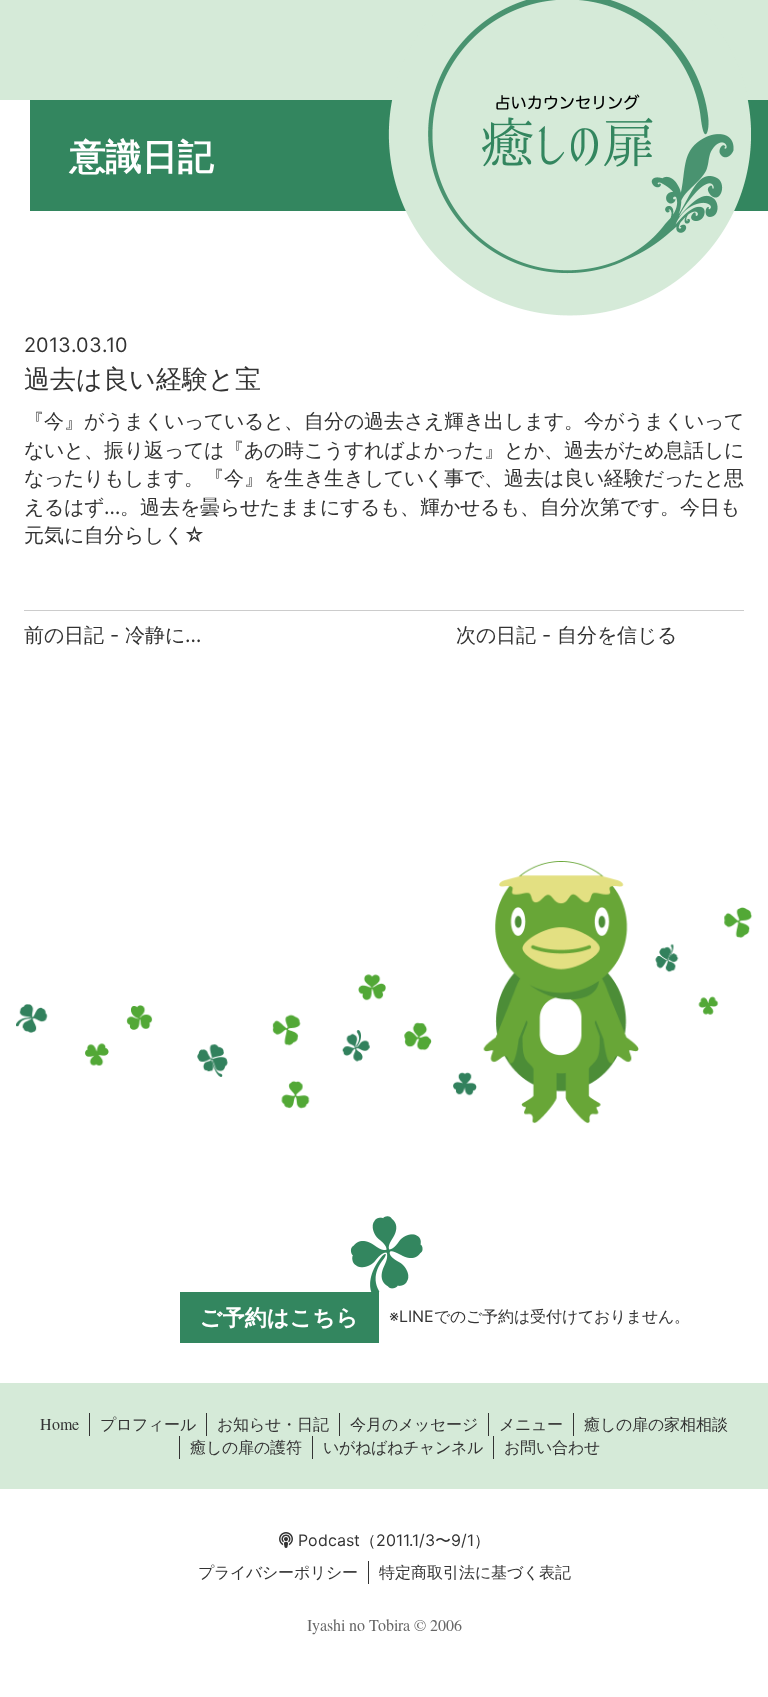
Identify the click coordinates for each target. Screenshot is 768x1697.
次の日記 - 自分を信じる (566, 635)
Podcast (326, 1540)
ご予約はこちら (279, 1317)
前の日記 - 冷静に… (112, 635)
